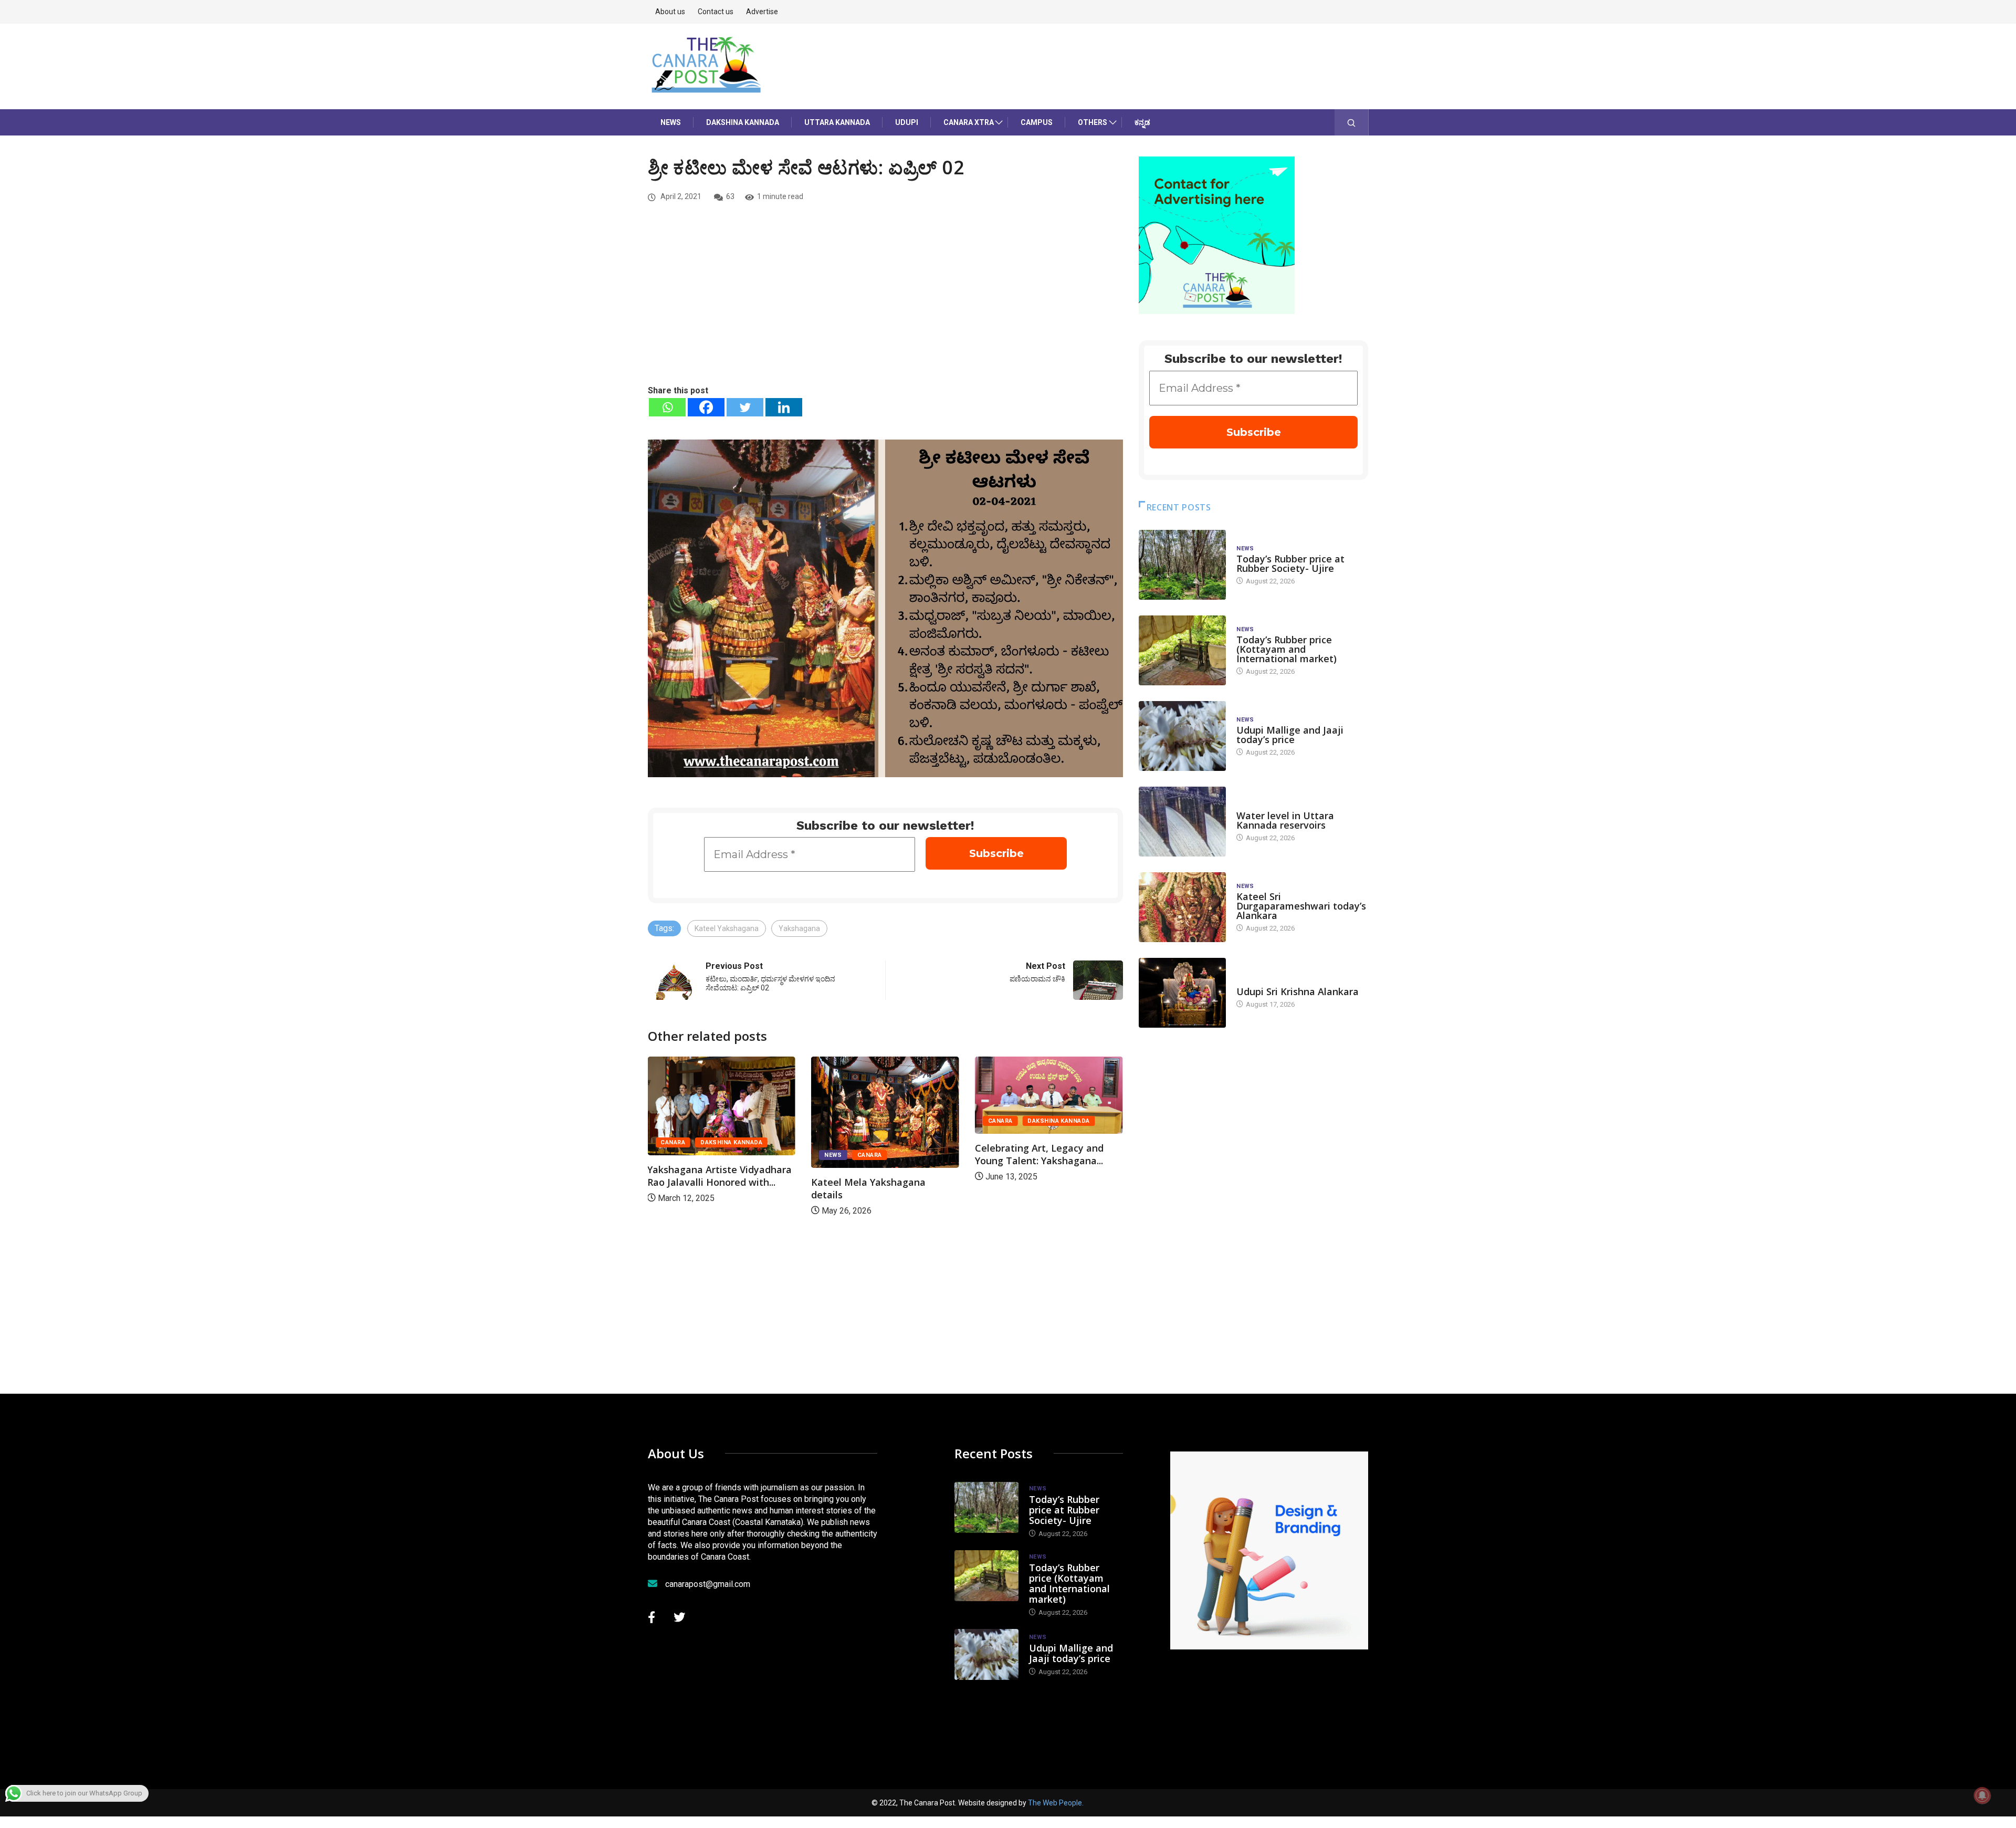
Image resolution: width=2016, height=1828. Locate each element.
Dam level (1253, 805)
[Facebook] (706, 407)
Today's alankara (1266, 981)
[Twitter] (745, 407)
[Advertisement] (885, 305)
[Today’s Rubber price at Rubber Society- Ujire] (1182, 565)
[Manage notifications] (1982, 1795)
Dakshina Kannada (743, 122)
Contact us (716, 12)
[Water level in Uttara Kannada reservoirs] (1182, 822)
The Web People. (1056, 1803)
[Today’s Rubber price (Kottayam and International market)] (1182, 650)
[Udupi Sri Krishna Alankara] (1182, 993)
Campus (1037, 122)
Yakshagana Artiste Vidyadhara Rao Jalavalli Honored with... (720, 1176)
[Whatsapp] (667, 407)
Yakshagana (799, 928)
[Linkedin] (784, 407)
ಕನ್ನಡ (1142, 122)
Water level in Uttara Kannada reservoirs (1285, 820)
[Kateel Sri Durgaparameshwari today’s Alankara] (1182, 907)
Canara (673, 1142)
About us (670, 12)
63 (730, 196)
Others (1093, 122)
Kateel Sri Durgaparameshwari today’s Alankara (1301, 906)
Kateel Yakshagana (727, 928)
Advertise (762, 12)
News (671, 122)
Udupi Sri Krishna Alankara (1298, 991)
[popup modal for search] (1352, 122)
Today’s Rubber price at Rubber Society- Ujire (1290, 563)
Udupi (907, 122)
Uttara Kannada (837, 122)
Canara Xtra (969, 122)
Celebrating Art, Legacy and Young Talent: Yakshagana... (1039, 1154)
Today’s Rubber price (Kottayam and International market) (1287, 649)
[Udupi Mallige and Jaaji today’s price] (1182, 736)
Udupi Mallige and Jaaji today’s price (1290, 735)
